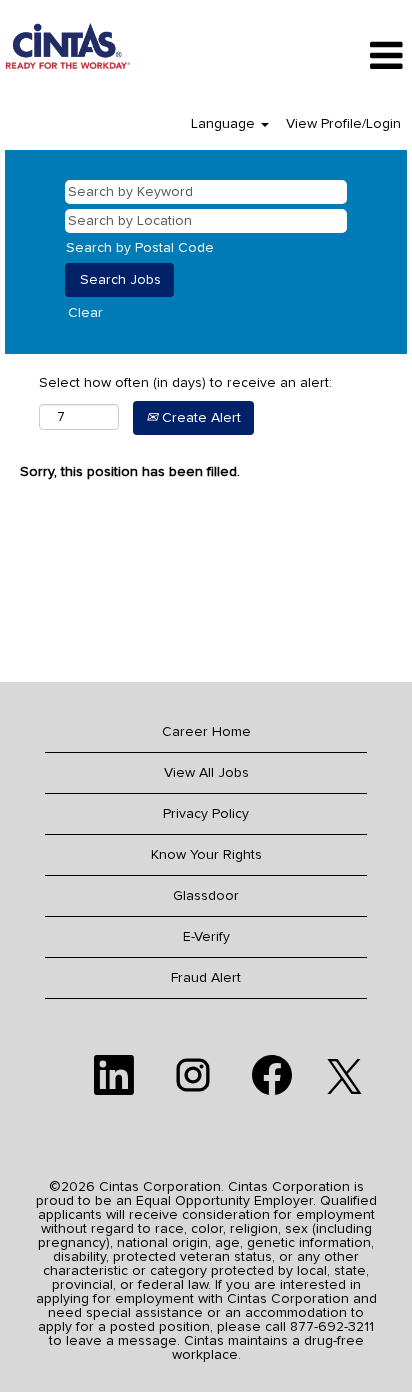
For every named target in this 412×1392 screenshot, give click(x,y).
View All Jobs (206, 773)
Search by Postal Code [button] (140, 248)
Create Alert (199, 418)
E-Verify (206, 937)
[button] (343, 56)
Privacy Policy (206, 814)
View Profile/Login (343, 124)
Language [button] (225, 124)
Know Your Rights (206, 855)
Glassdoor (206, 896)
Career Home (206, 732)
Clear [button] (85, 313)
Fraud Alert (206, 978)
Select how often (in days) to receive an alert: (185, 383)
